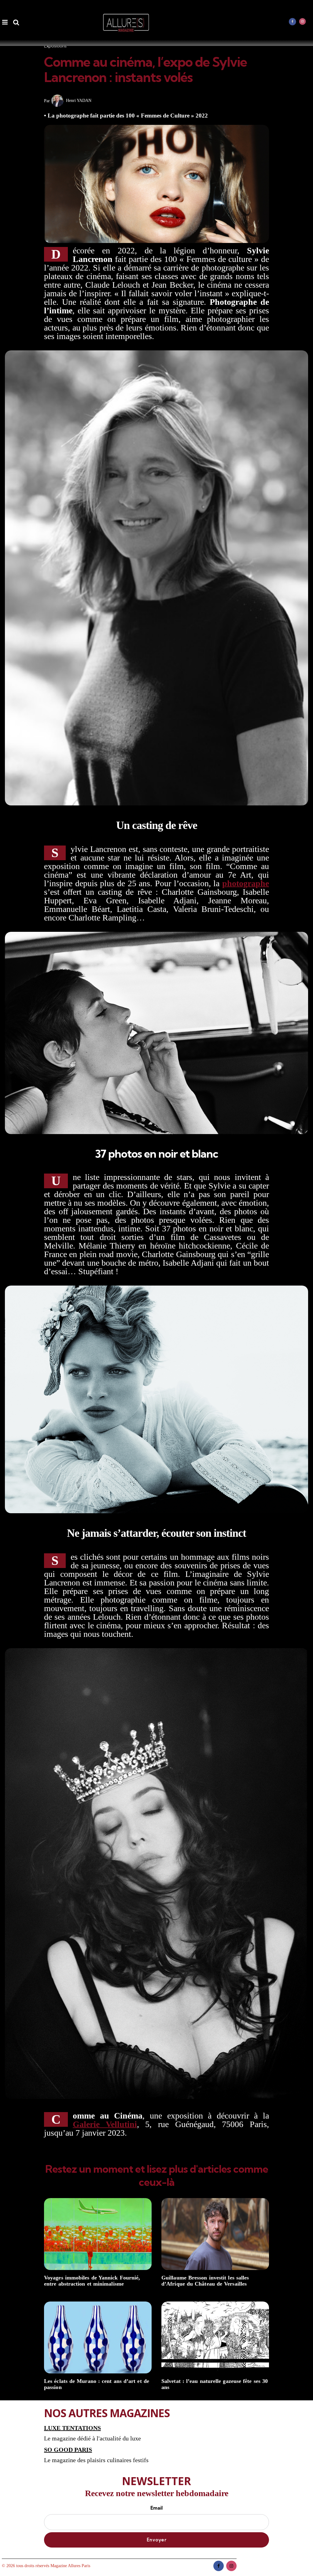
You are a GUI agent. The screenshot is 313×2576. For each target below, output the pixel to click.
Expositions (55, 46)
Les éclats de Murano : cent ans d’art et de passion (97, 2384)
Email (156, 2508)
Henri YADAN (79, 101)
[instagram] (303, 21)
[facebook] (293, 21)
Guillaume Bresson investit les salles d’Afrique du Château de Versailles (205, 2281)
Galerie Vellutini (105, 2124)
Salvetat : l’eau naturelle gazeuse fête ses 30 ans (215, 2384)
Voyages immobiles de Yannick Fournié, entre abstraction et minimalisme (92, 2281)
